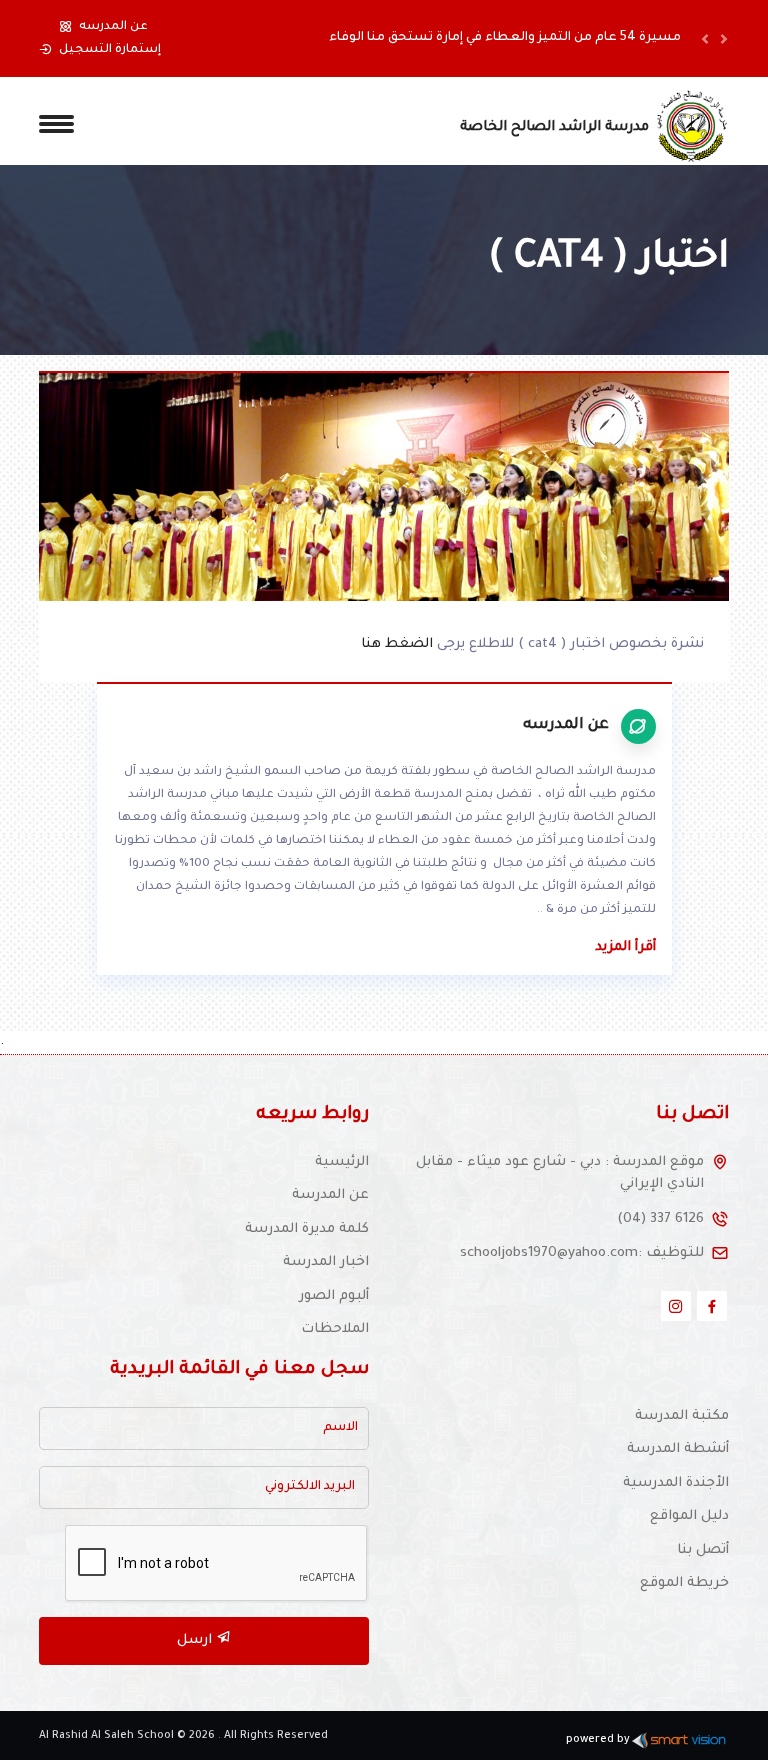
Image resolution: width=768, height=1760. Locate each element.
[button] (705, 38)
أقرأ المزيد (625, 947)
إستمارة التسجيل (110, 50)
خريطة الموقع (684, 1583)
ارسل (196, 1640)
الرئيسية (342, 1162)
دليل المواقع (689, 1516)
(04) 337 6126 (660, 1219)
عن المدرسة (330, 1195)
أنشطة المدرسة (678, 1449)
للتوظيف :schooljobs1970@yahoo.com (582, 1253)
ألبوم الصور (334, 1296)
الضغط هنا (399, 644)
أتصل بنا (703, 1550)
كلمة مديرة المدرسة (307, 1229)
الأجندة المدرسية (676, 1483)
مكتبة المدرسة (682, 1416)
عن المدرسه (113, 27)
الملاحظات (335, 1329)
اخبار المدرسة (326, 1262)
